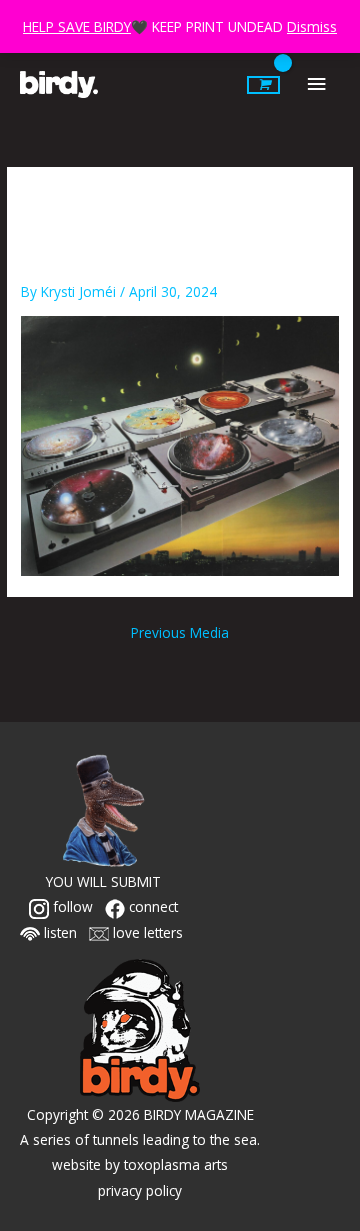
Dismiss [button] (312, 26)
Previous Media (180, 632)
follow (71, 906)
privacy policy (140, 1190)
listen (58, 932)
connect (151, 906)
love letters (146, 932)
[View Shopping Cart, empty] (263, 85)
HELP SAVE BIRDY (77, 26)
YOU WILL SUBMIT (103, 881)
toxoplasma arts (176, 1164)
